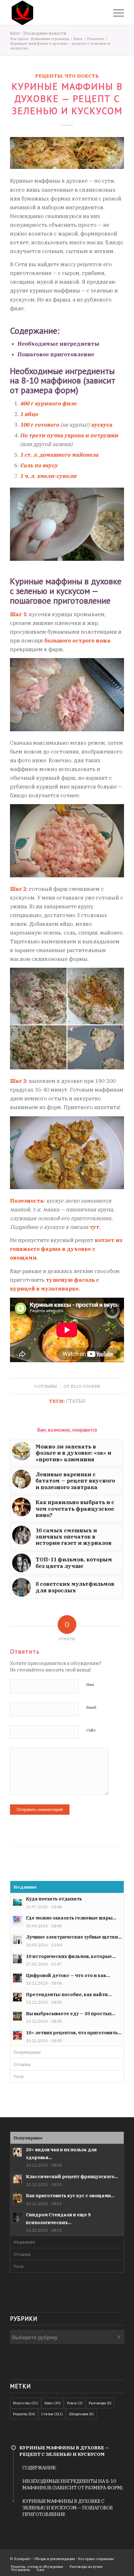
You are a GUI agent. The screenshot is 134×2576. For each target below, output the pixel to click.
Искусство (26, 2403)
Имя (90, 1685)
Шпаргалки (81, 2414)
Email (91, 1707)
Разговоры (100, 2403)
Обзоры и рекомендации (54, 2559)
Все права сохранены (96, 2559)
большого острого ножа (77, 641)
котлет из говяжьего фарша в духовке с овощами (66, 1249)
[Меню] (115, 13)
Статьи (75, 1401)
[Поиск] (101, 13)
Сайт (91, 1730)
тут (94, 1227)
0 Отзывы (45, 1386)
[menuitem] (101, 13)
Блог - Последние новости (38, 33)
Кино (53, 2403)
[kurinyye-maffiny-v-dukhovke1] (67, 153)
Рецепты (49, 76)
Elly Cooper (85, 1386)
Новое (75, 2403)
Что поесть (82, 76)
